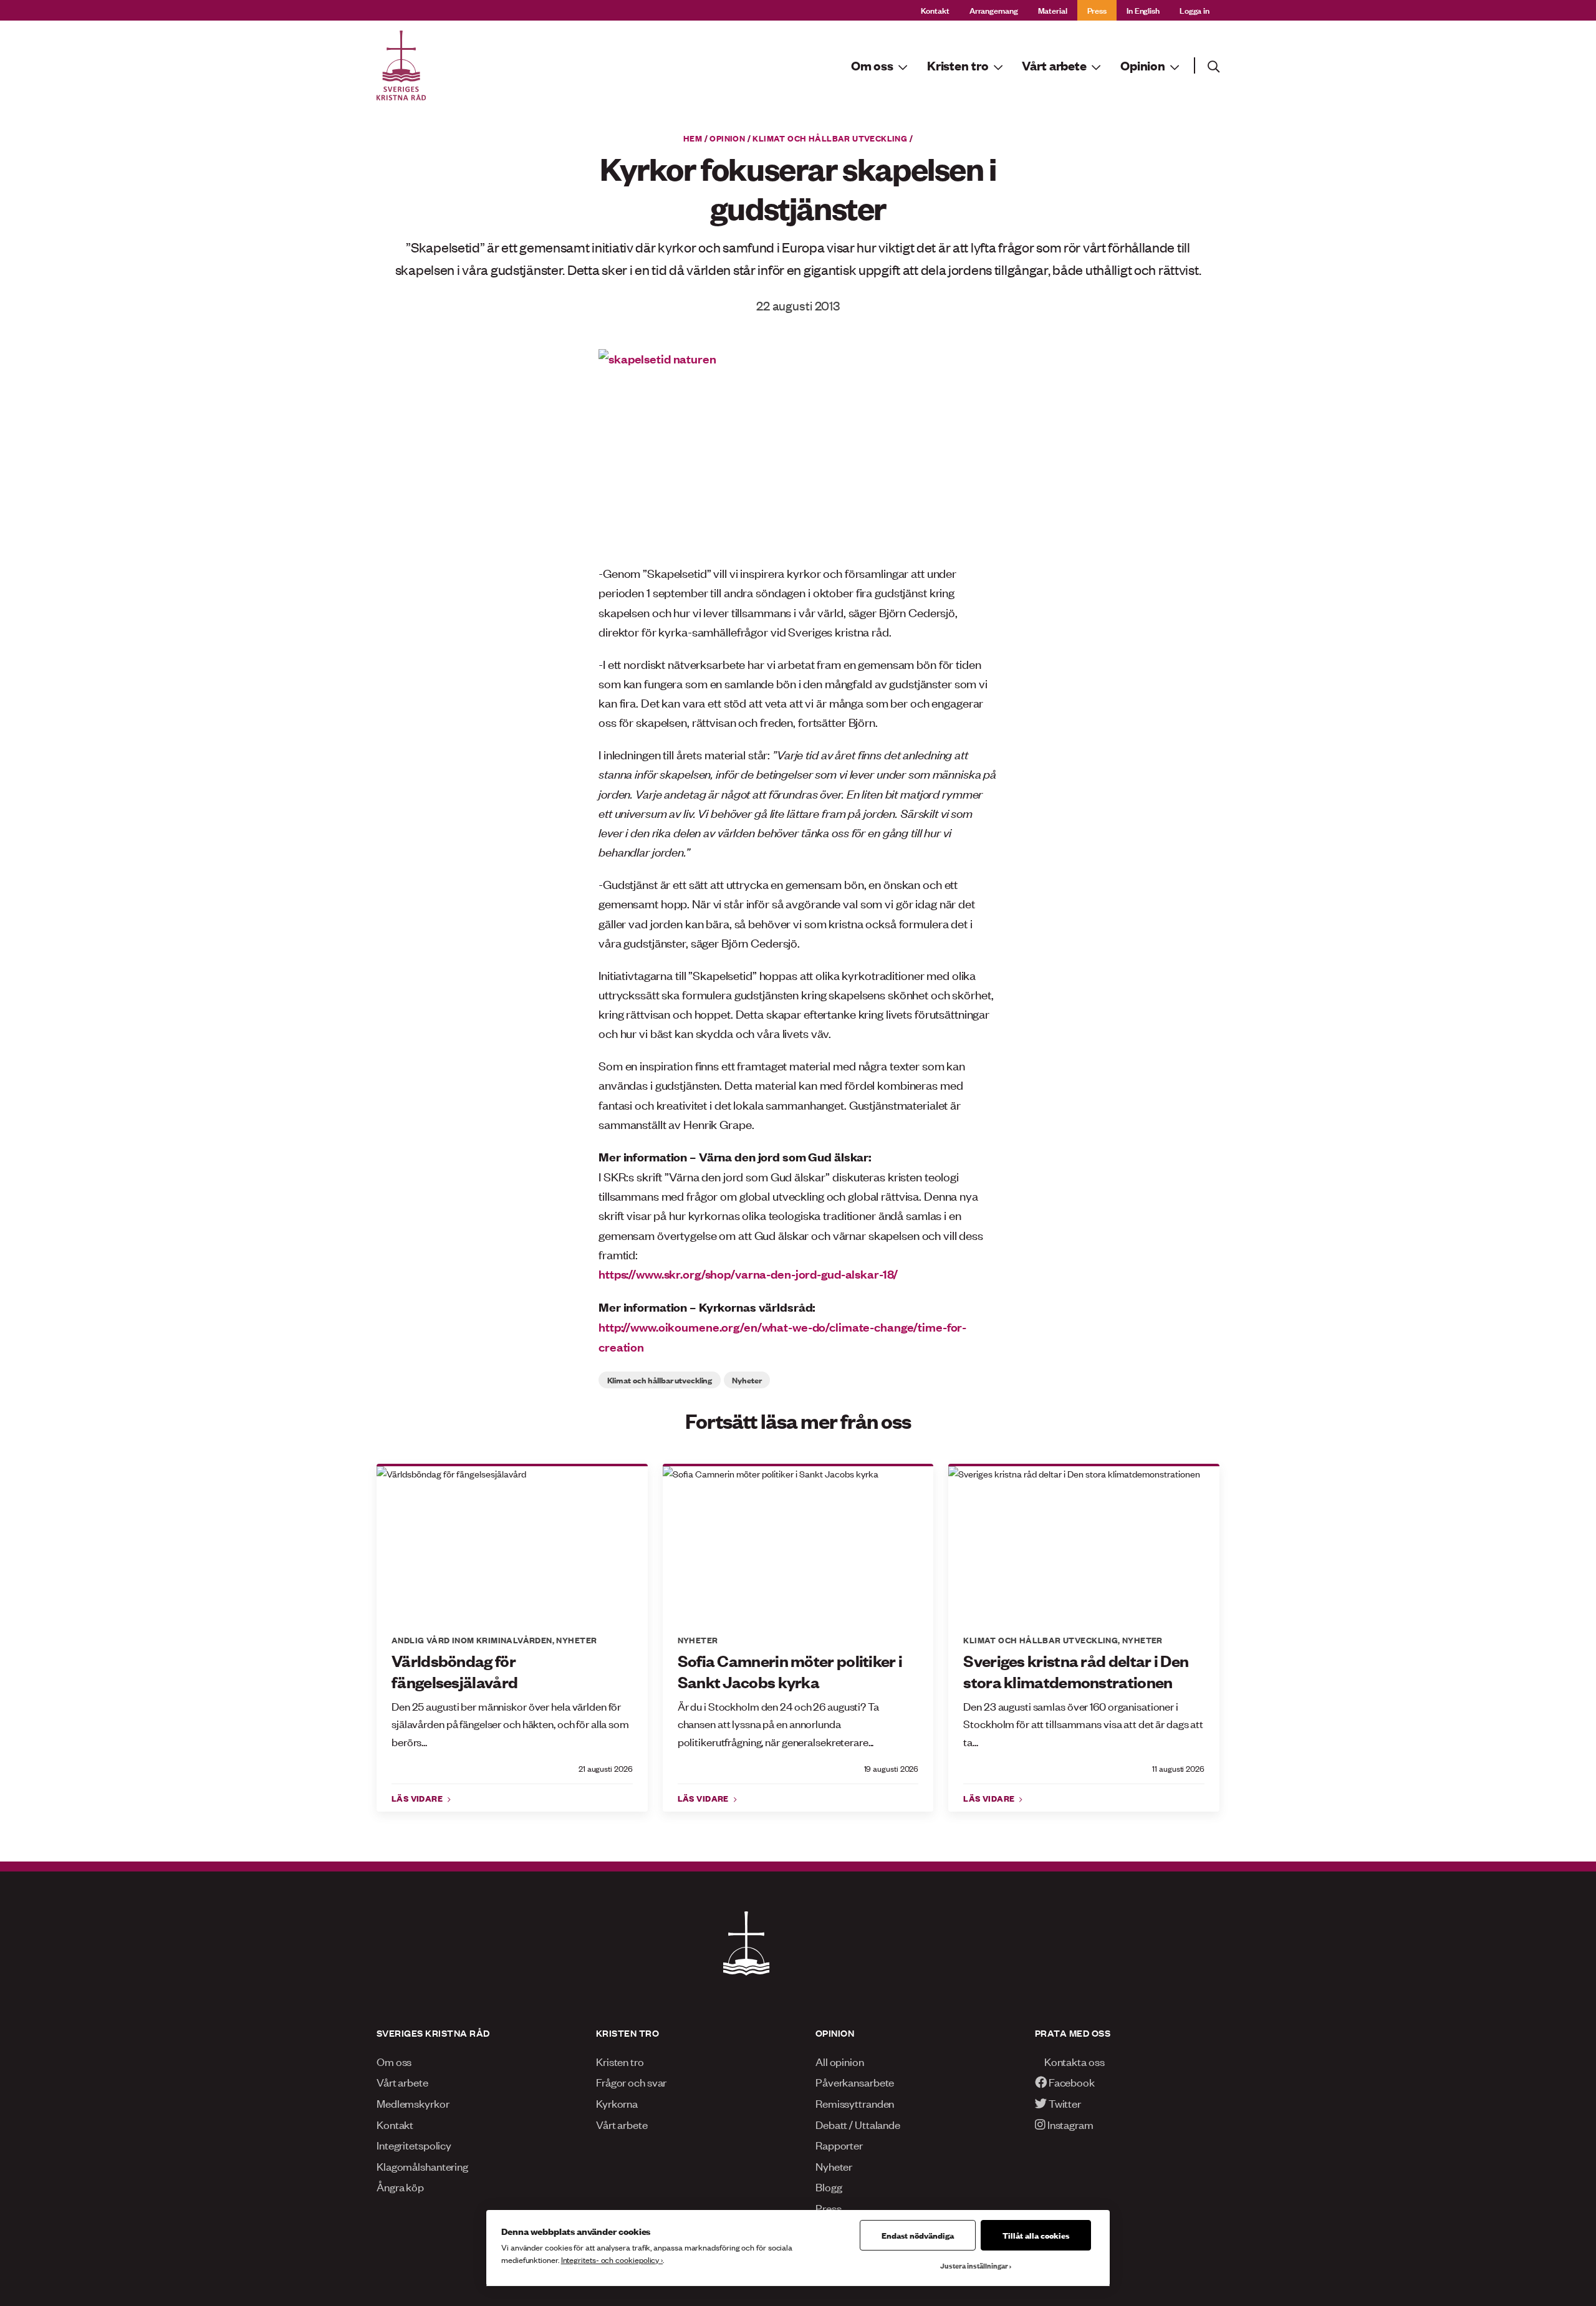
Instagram (1070, 2124)
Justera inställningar (974, 2265)
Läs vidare (418, 1798)
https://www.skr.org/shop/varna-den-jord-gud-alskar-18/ (748, 1274)
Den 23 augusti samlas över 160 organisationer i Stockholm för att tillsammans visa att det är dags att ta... (1083, 1724)
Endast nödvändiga (918, 2235)
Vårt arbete (402, 2082)
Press (1097, 10)
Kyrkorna (617, 2103)
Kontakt (935, 10)
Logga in (1195, 10)
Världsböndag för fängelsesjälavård (454, 1671)
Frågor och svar (631, 2082)
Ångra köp (400, 2186)
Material (1053, 10)
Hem (693, 138)
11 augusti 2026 (1178, 1768)
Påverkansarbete (855, 2082)
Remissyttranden (855, 2103)
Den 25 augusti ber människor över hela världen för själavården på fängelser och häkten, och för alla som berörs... (510, 1724)
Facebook (1071, 2082)
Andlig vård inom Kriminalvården (472, 1640)
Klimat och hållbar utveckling (830, 138)
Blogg (829, 2186)
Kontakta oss (1074, 2061)
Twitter (1064, 2103)
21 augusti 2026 (606, 1768)
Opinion (727, 138)
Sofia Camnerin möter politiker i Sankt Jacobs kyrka (790, 1671)
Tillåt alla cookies (1036, 2235)
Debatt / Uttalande (858, 2124)
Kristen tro (620, 2061)
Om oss (394, 2061)
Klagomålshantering (422, 2166)
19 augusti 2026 (892, 1768)
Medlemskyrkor (413, 2103)
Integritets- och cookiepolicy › (612, 2260)
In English (1143, 10)
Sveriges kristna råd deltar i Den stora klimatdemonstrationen (1076, 1671)
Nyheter (747, 1380)
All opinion (840, 2061)
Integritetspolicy (414, 2145)
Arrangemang (994, 10)
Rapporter (839, 2145)
